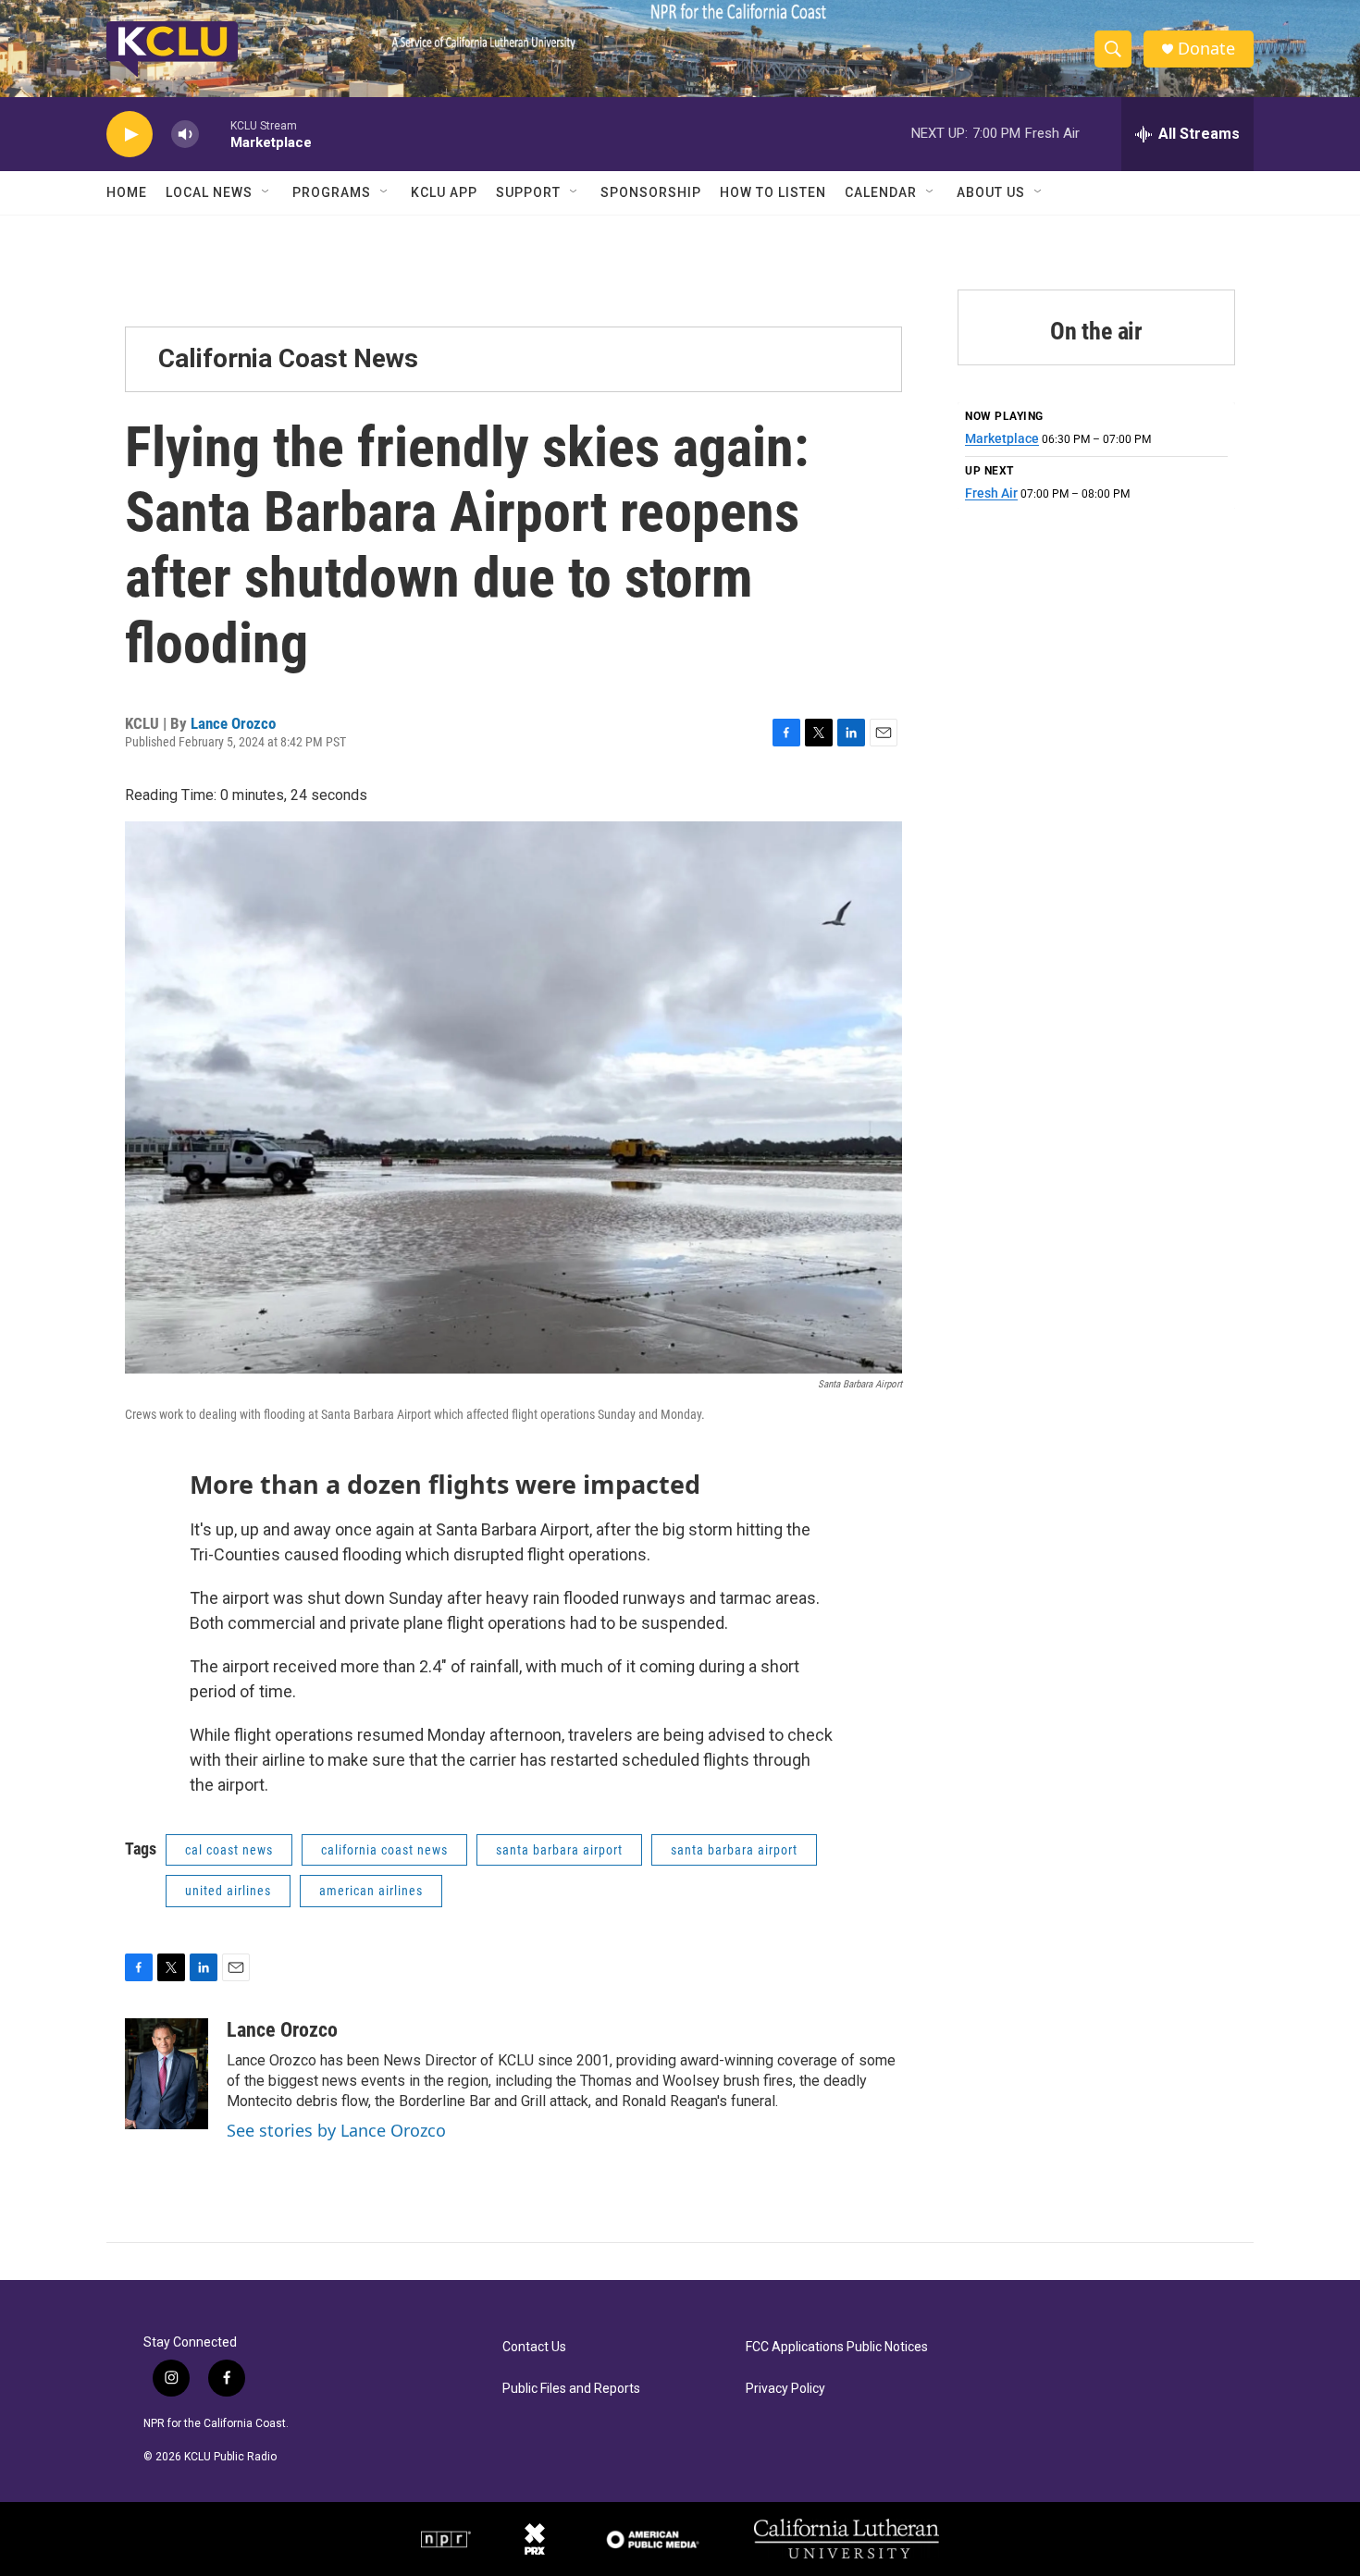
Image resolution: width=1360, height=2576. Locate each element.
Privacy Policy (785, 2389)
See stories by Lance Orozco (336, 2130)
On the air (1096, 331)
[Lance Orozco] (167, 2074)
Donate (1206, 49)
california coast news (384, 1850)
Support (528, 192)
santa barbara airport (559, 1850)
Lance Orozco (233, 723)
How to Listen (773, 192)
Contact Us (534, 2347)
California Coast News (288, 358)
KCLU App (444, 192)
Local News (209, 192)
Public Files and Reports (571, 2389)
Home (127, 192)
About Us (991, 192)
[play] (130, 135)
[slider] (215, 134)
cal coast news (229, 1850)
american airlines (371, 1891)
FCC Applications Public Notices (837, 2347)
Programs (332, 192)
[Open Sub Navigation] (266, 192)
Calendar (881, 192)
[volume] (185, 135)
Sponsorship (651, 192)
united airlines (228, 1891)
